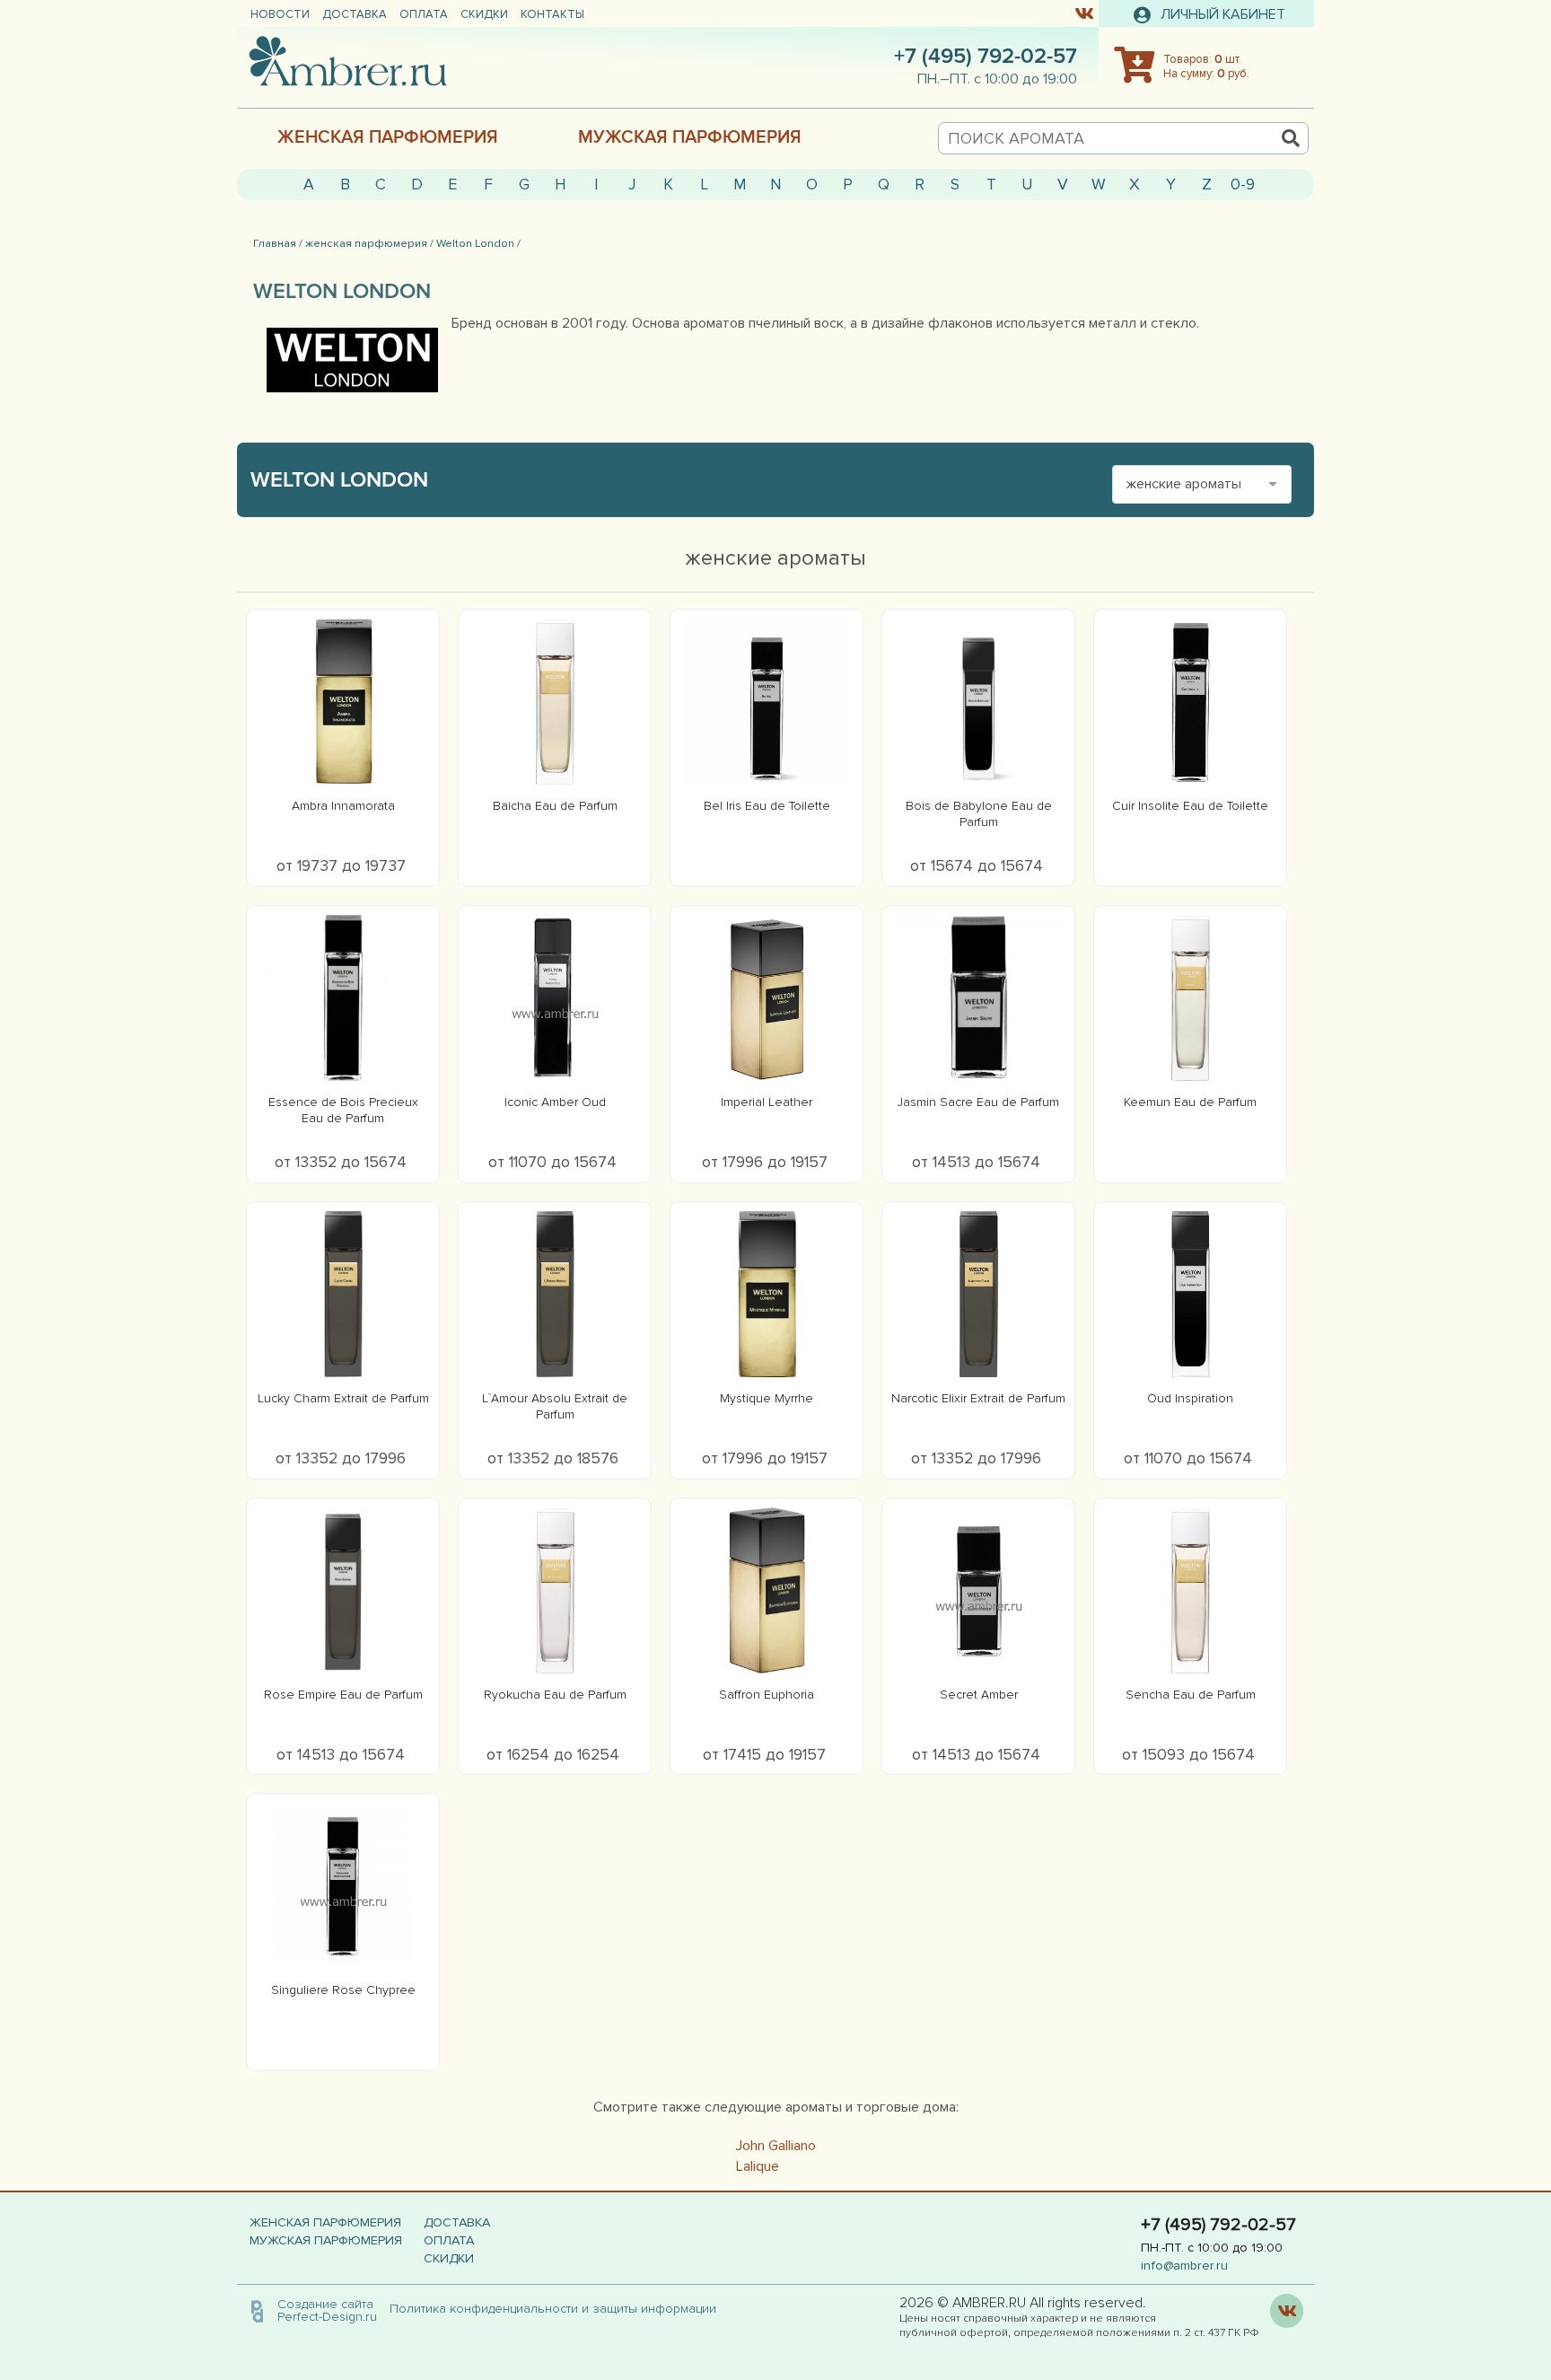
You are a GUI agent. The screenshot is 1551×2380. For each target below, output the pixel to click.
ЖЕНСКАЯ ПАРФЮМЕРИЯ (388, 137)
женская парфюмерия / (369, 243)
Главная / (278, 243)
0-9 (1243, 184)
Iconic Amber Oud (555, 1102)
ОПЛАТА (424, 14)
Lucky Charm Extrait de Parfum (343, 1398)
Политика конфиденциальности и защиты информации (558, 2309)
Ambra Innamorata (343, 806)
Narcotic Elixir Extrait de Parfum (978, 1398)
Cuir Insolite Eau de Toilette (1190, 806)
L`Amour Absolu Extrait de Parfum (555, 1406)
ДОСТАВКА (355, 14)
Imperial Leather (767, 1102)
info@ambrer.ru (1184, 2266)
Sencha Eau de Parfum (1191, 1695)
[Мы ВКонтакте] (1084, 13)
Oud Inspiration (1190, 1398)
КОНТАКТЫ (552, 14)
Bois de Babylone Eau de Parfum (979, 814)
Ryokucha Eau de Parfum (555, 1695)
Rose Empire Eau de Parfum (343, 1695)
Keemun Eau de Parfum (1190, 1102)
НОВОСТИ (280, 14)
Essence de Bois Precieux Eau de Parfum (343, 1110)
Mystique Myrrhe (767, 1398)
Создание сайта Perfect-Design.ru (327, 2310)
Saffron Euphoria (767, 1695)
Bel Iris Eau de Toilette (767, 806)
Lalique (758, 2166)
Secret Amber (979, 1695)
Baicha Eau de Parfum (555, 806)
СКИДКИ (484, 14)
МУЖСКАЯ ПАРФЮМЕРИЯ (690, 137)
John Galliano (776, 2146)
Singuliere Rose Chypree (343, 1990)
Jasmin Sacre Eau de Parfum (978, 1102)
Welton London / (478, 243)
